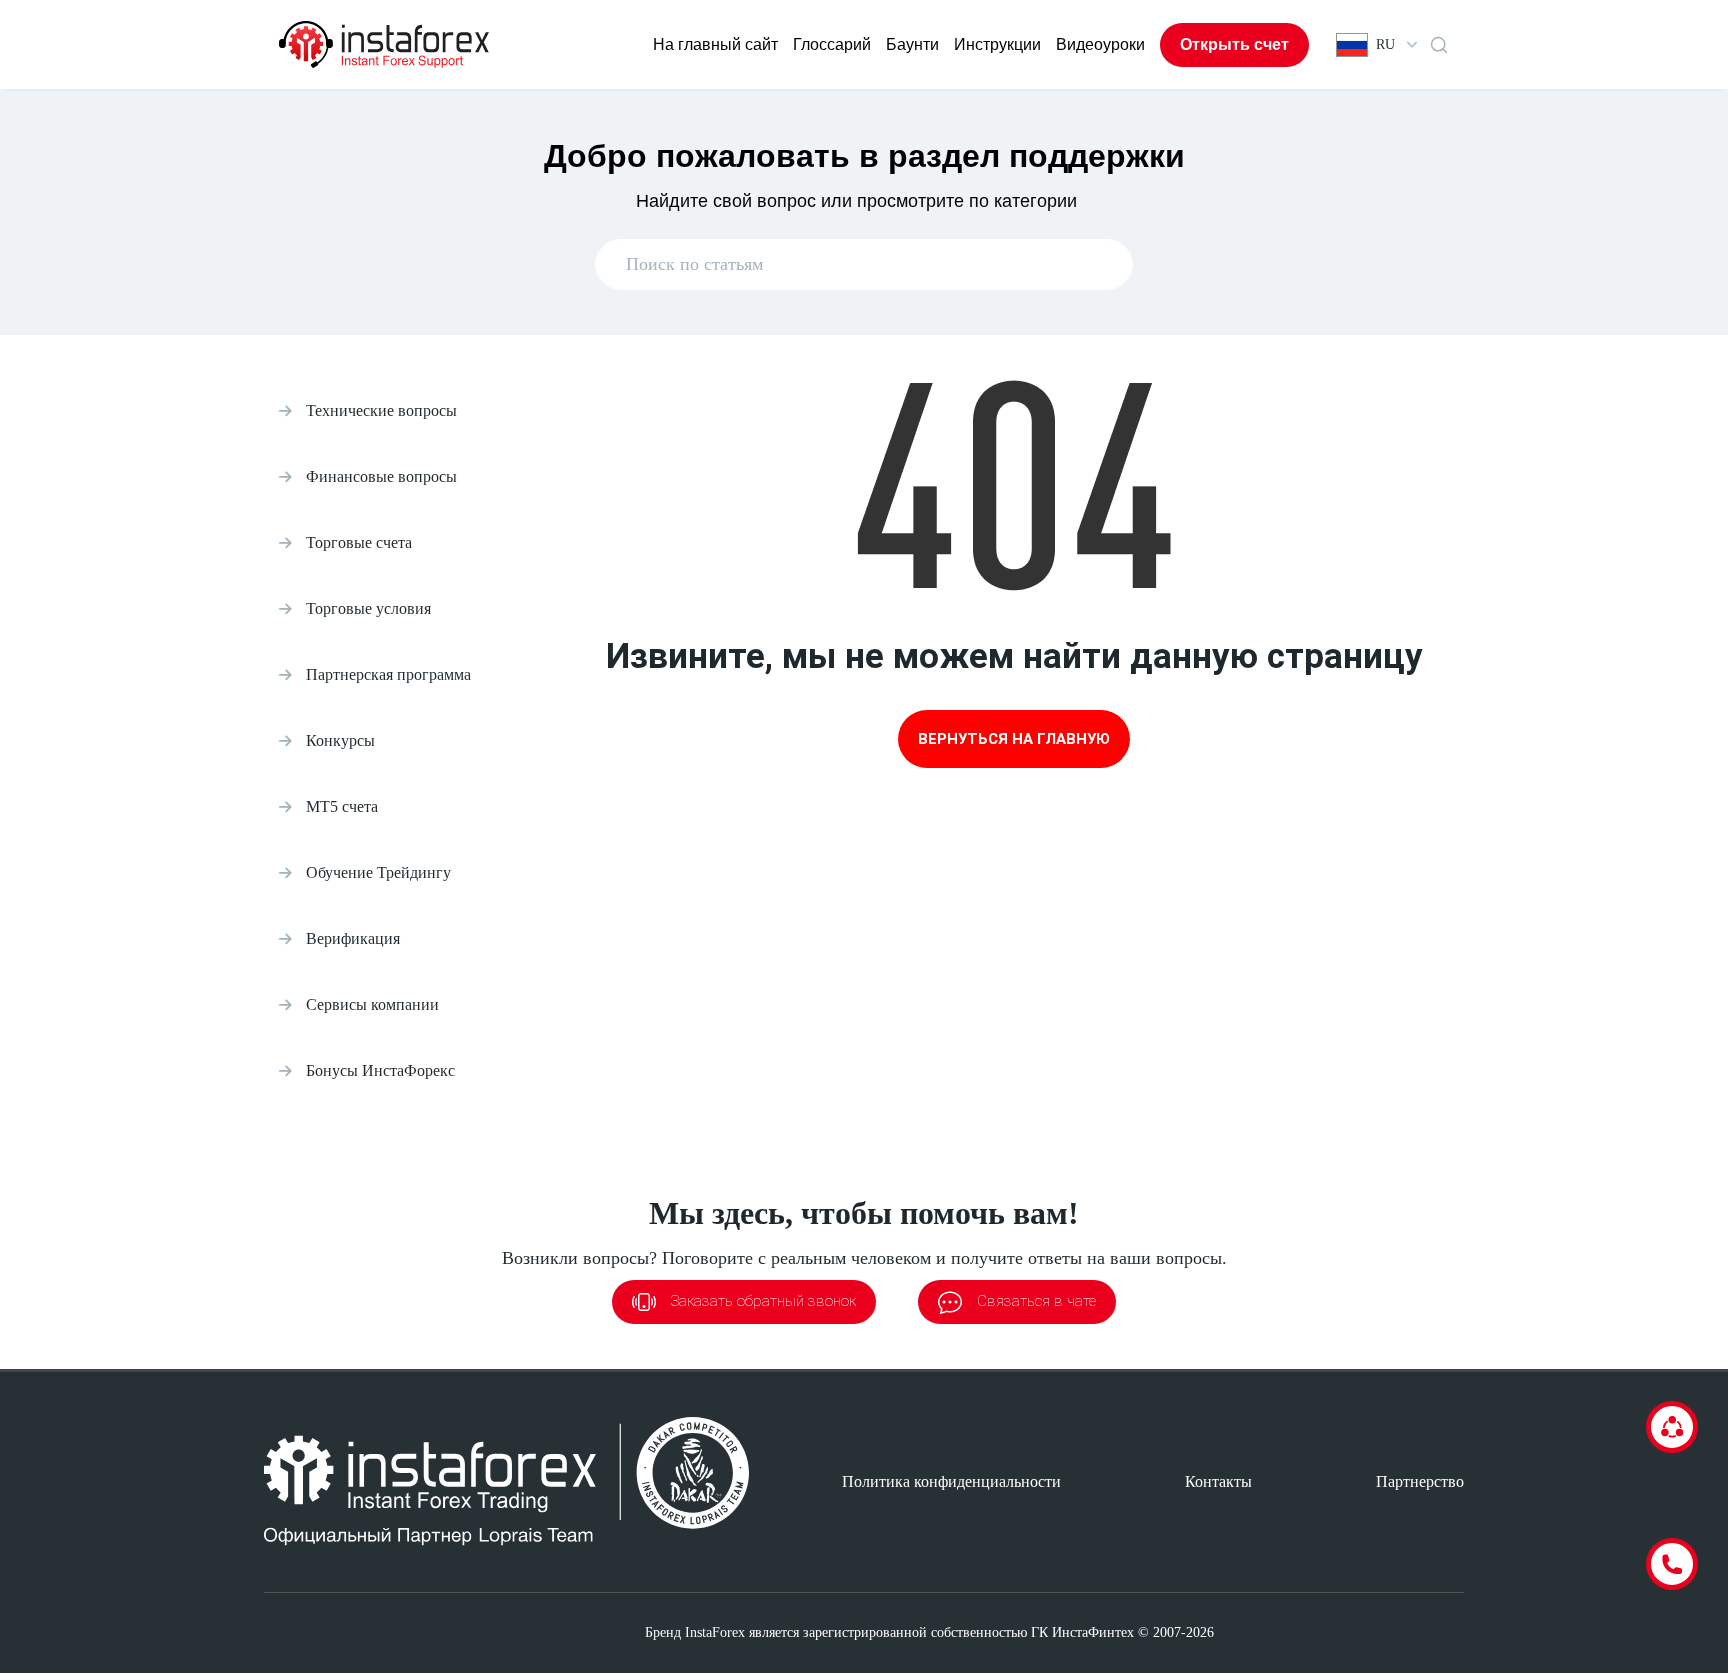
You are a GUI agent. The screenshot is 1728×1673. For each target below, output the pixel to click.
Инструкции (997, 44)
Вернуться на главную (1014, 739)
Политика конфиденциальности (951, 1481)
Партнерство (1420, 1481)
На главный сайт (715, 44)
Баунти (912, 44)
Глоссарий (832, 44)
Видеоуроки (1100, 44)
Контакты (1218, 1481)
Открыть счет (1234, 44)
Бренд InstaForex (695, 1632)
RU (1385, 44)
